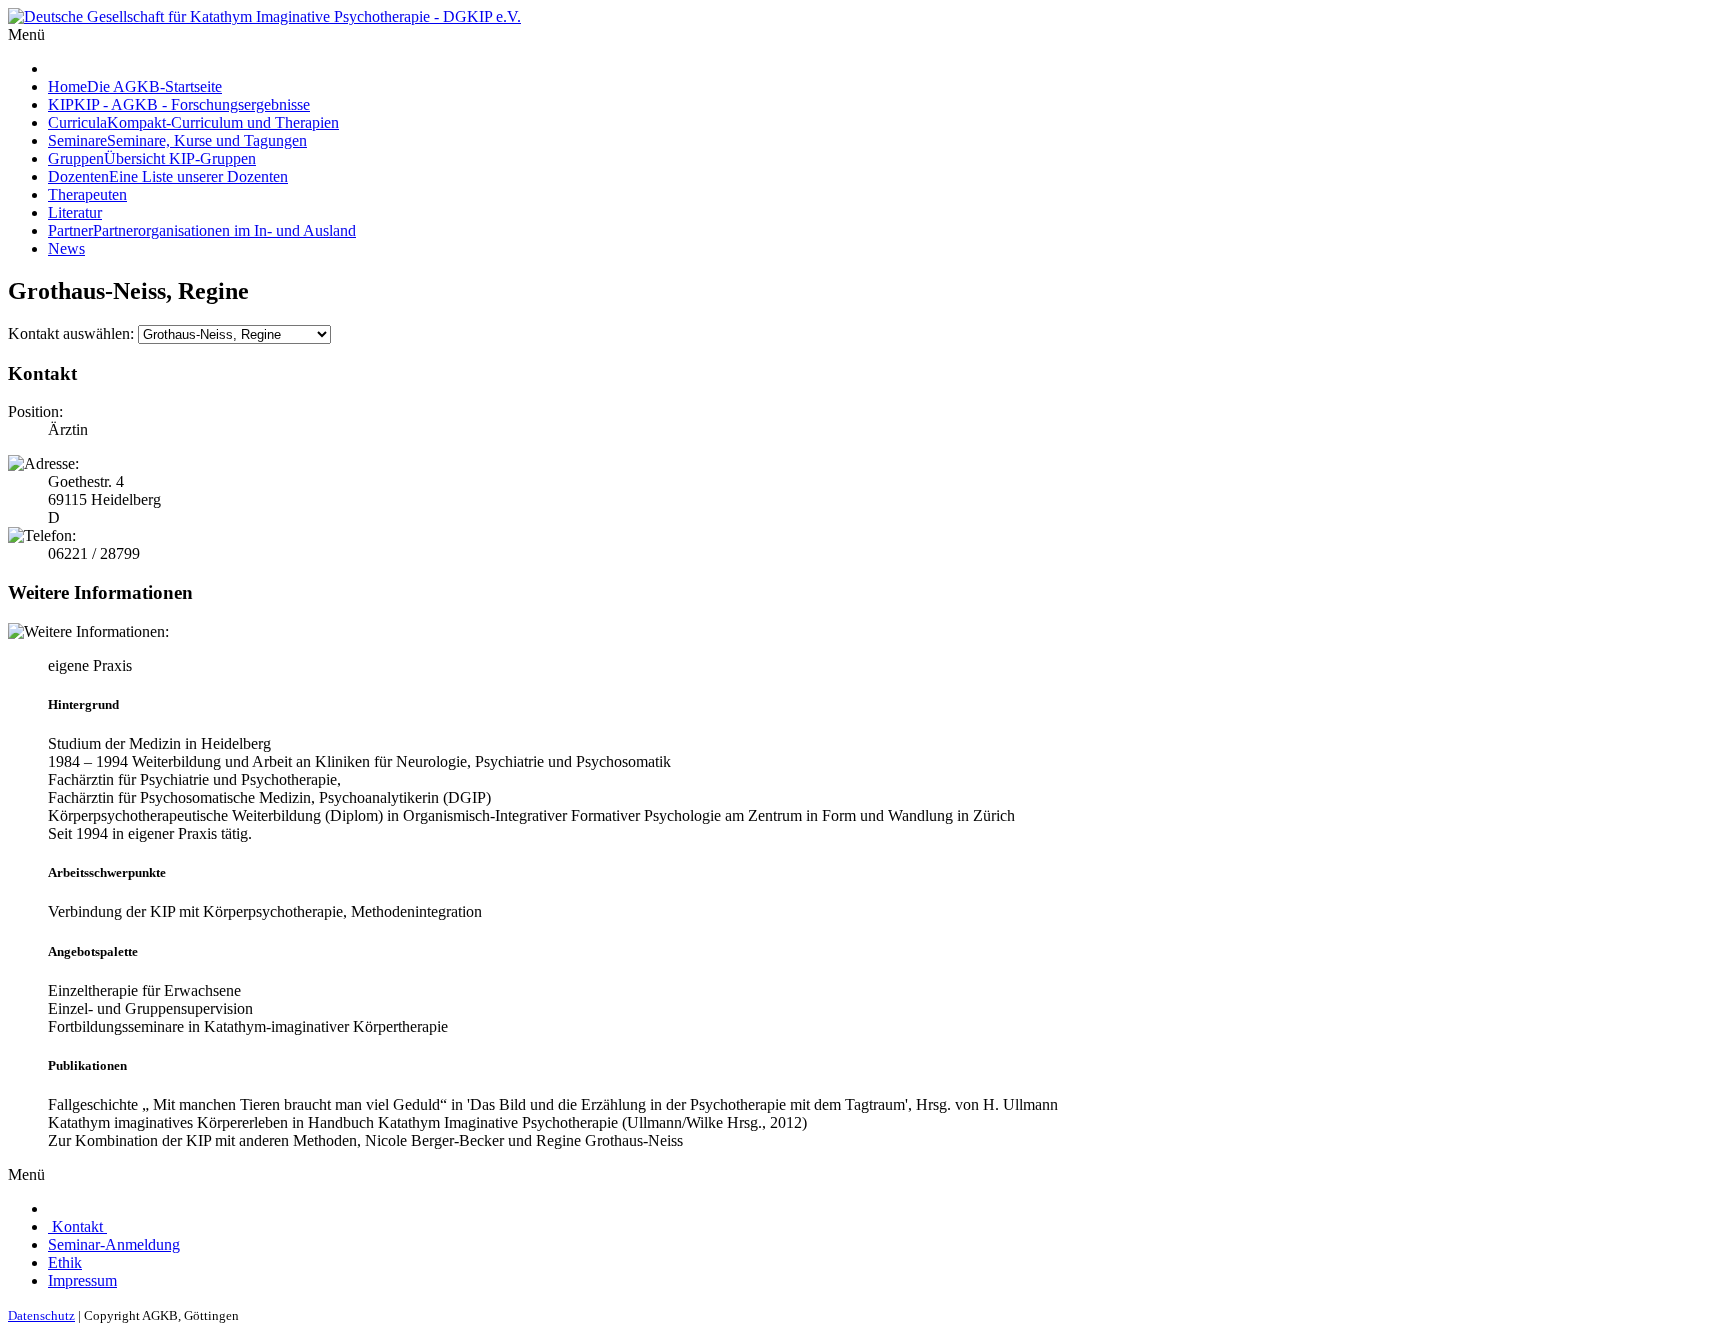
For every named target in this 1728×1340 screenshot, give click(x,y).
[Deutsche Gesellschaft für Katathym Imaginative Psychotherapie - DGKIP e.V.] (264, 16)
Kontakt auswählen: (71, 333)
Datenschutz (41, 1315)
